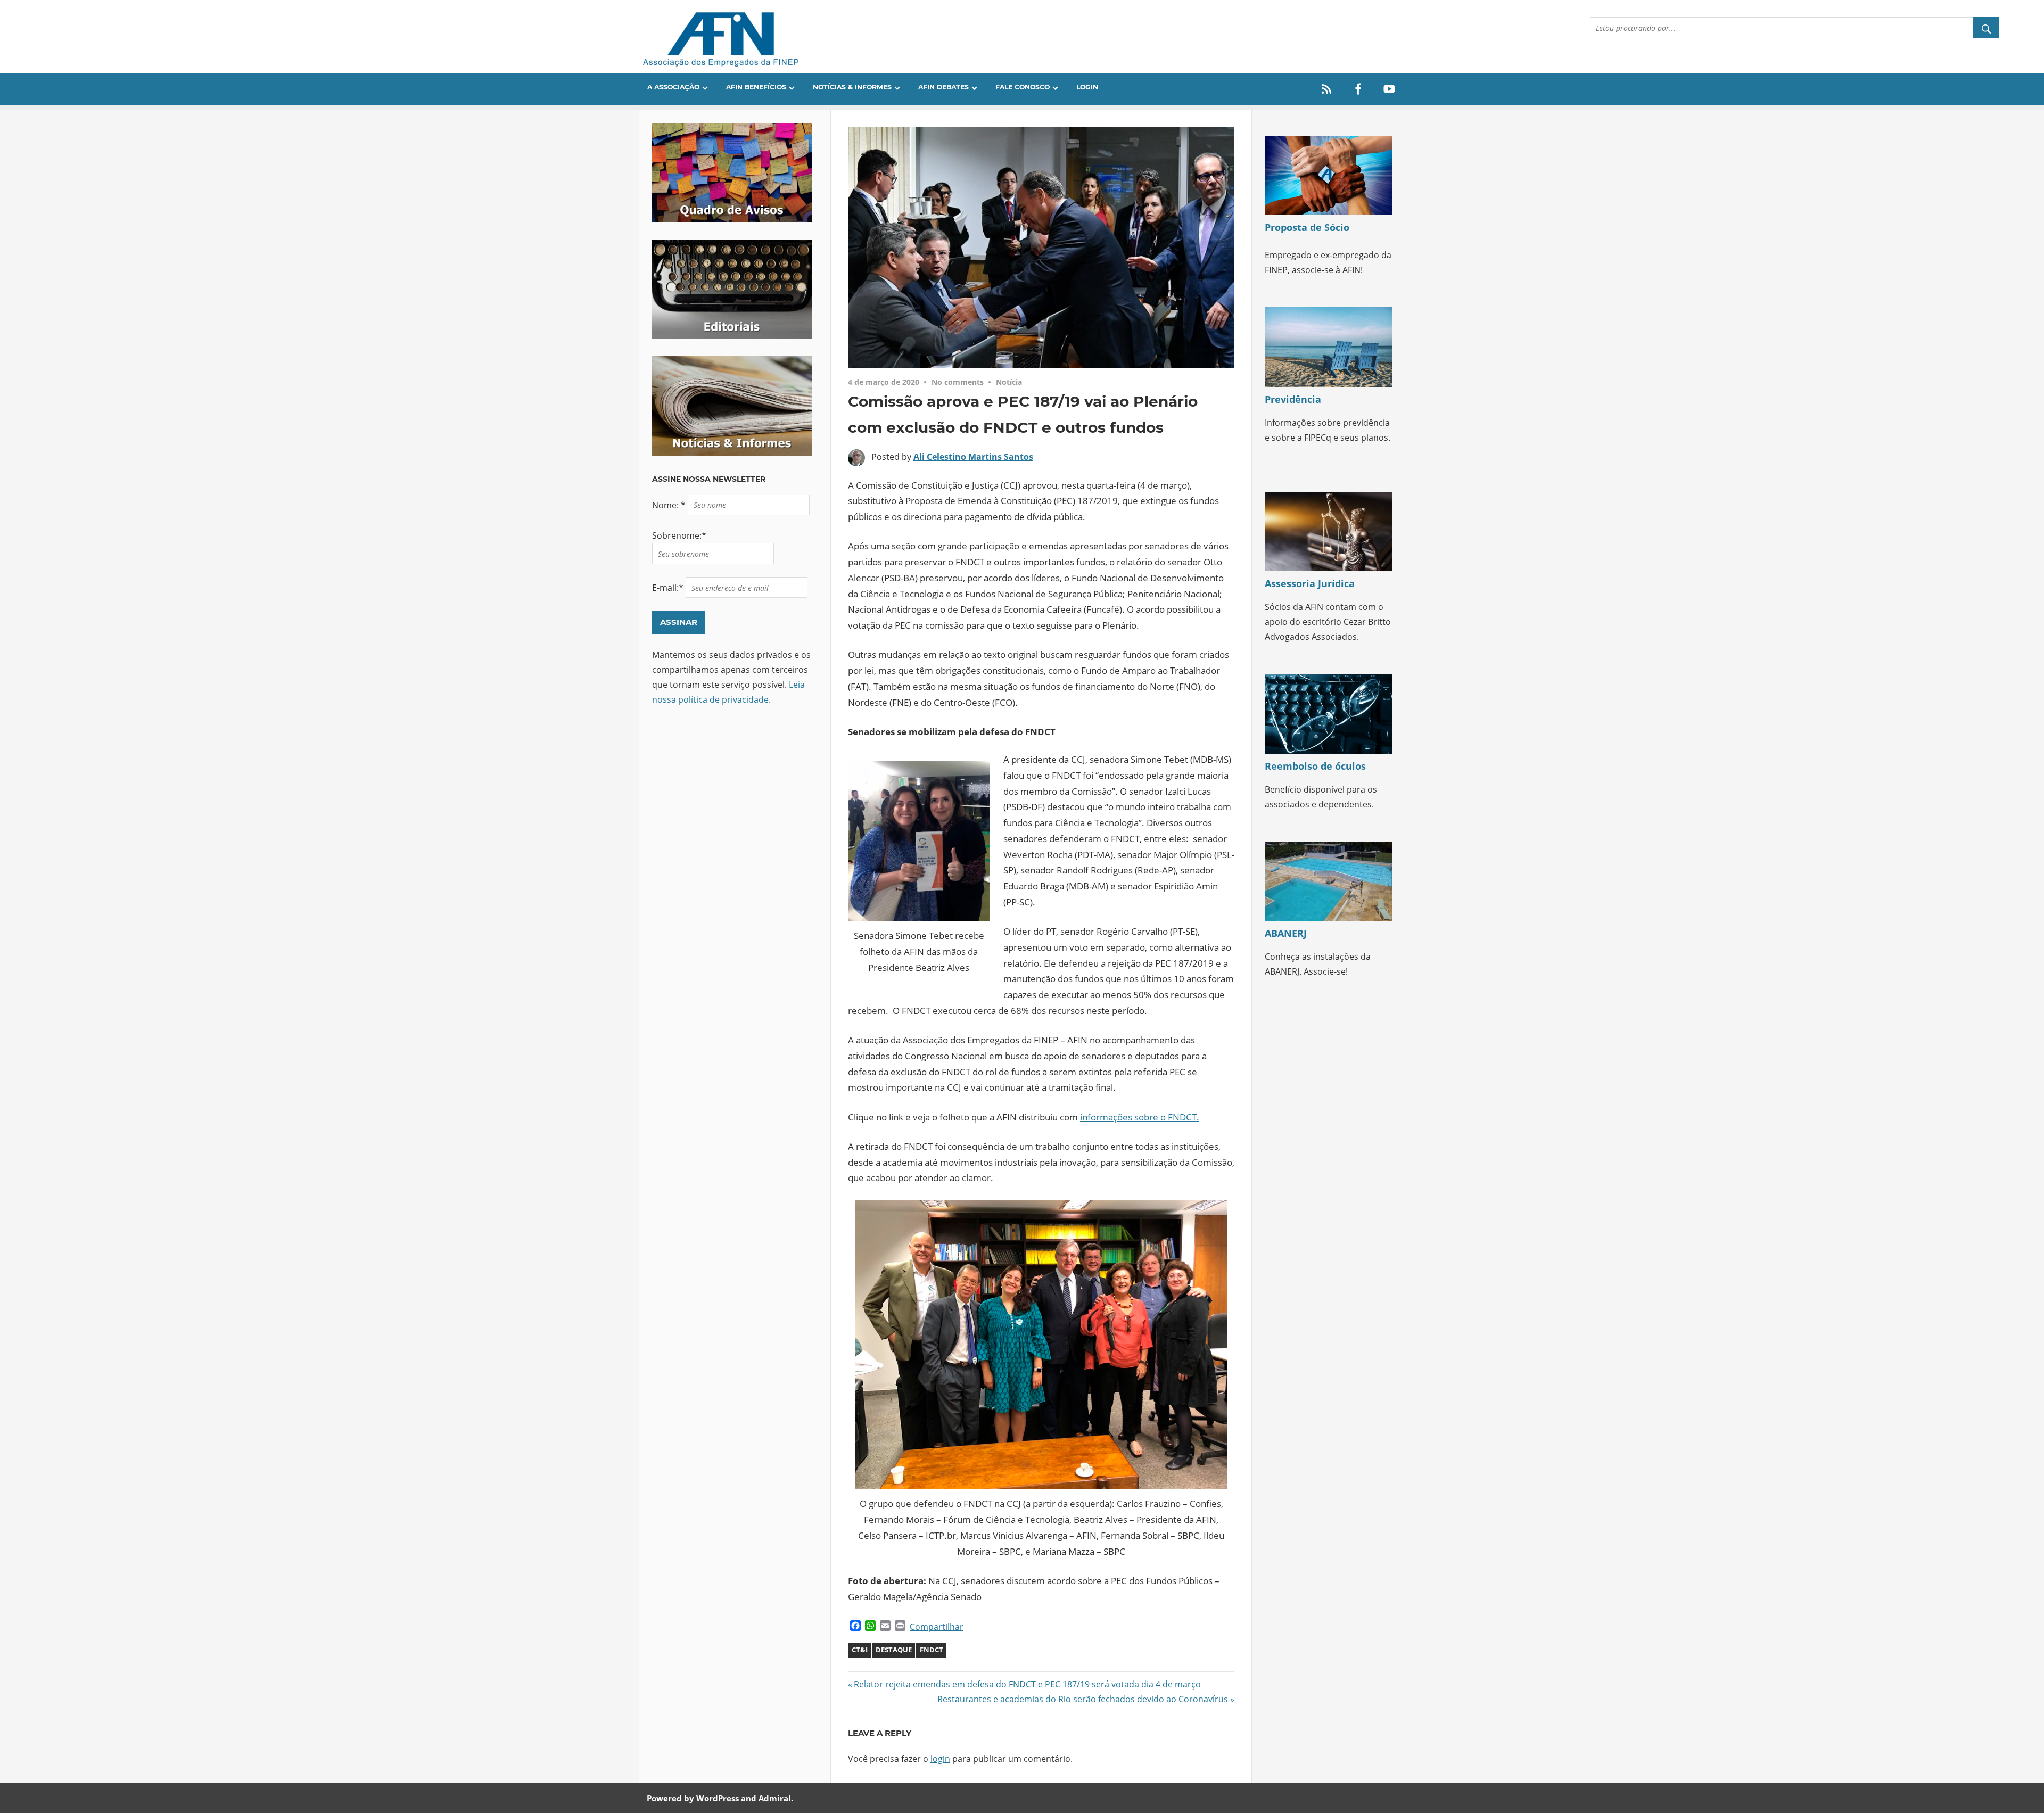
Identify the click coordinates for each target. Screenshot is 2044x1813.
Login (1087, 87)
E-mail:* (669, 588)
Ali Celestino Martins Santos (973, 457)
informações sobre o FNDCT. (1140, 1117)
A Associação (673, 87)
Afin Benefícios (756, 87)
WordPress (718, 1798)
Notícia (1009, 382)
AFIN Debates (943, 87)
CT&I (860, 1650)
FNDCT (932, 1650)
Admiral (775, 1798)
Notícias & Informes (852, 87)
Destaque (894, 1650)
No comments (958, 382)
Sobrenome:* (679, 535)
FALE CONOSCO (1023, 87)
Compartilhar (937, 1627)
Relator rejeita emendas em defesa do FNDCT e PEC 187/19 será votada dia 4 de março (1027, 1684)
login (940, 1759)
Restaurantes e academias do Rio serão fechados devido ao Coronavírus (1083, 1699)
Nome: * (670, 505)
